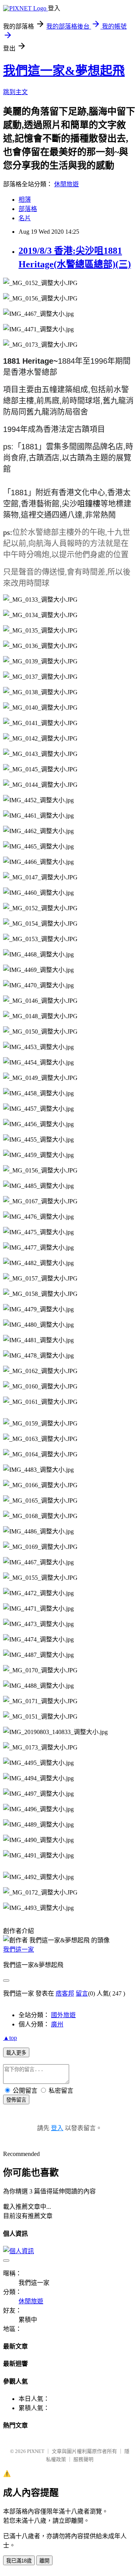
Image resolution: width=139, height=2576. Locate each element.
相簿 (25, 200)
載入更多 (16, 2053)
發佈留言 (16, 2100)
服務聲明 (83, 2459)
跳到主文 (15, 92)
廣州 (57, 2024)
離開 (44, 2561)
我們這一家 (19, 1949)
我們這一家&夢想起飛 (64, 71)
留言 (82, 1993)
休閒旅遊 (66, 184)
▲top (10, 2038)
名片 (25, 218)
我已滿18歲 (19, 2561)
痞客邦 (65, 1993)
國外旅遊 (63, 2015)
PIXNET (36, 2451)
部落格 (28, 209)
